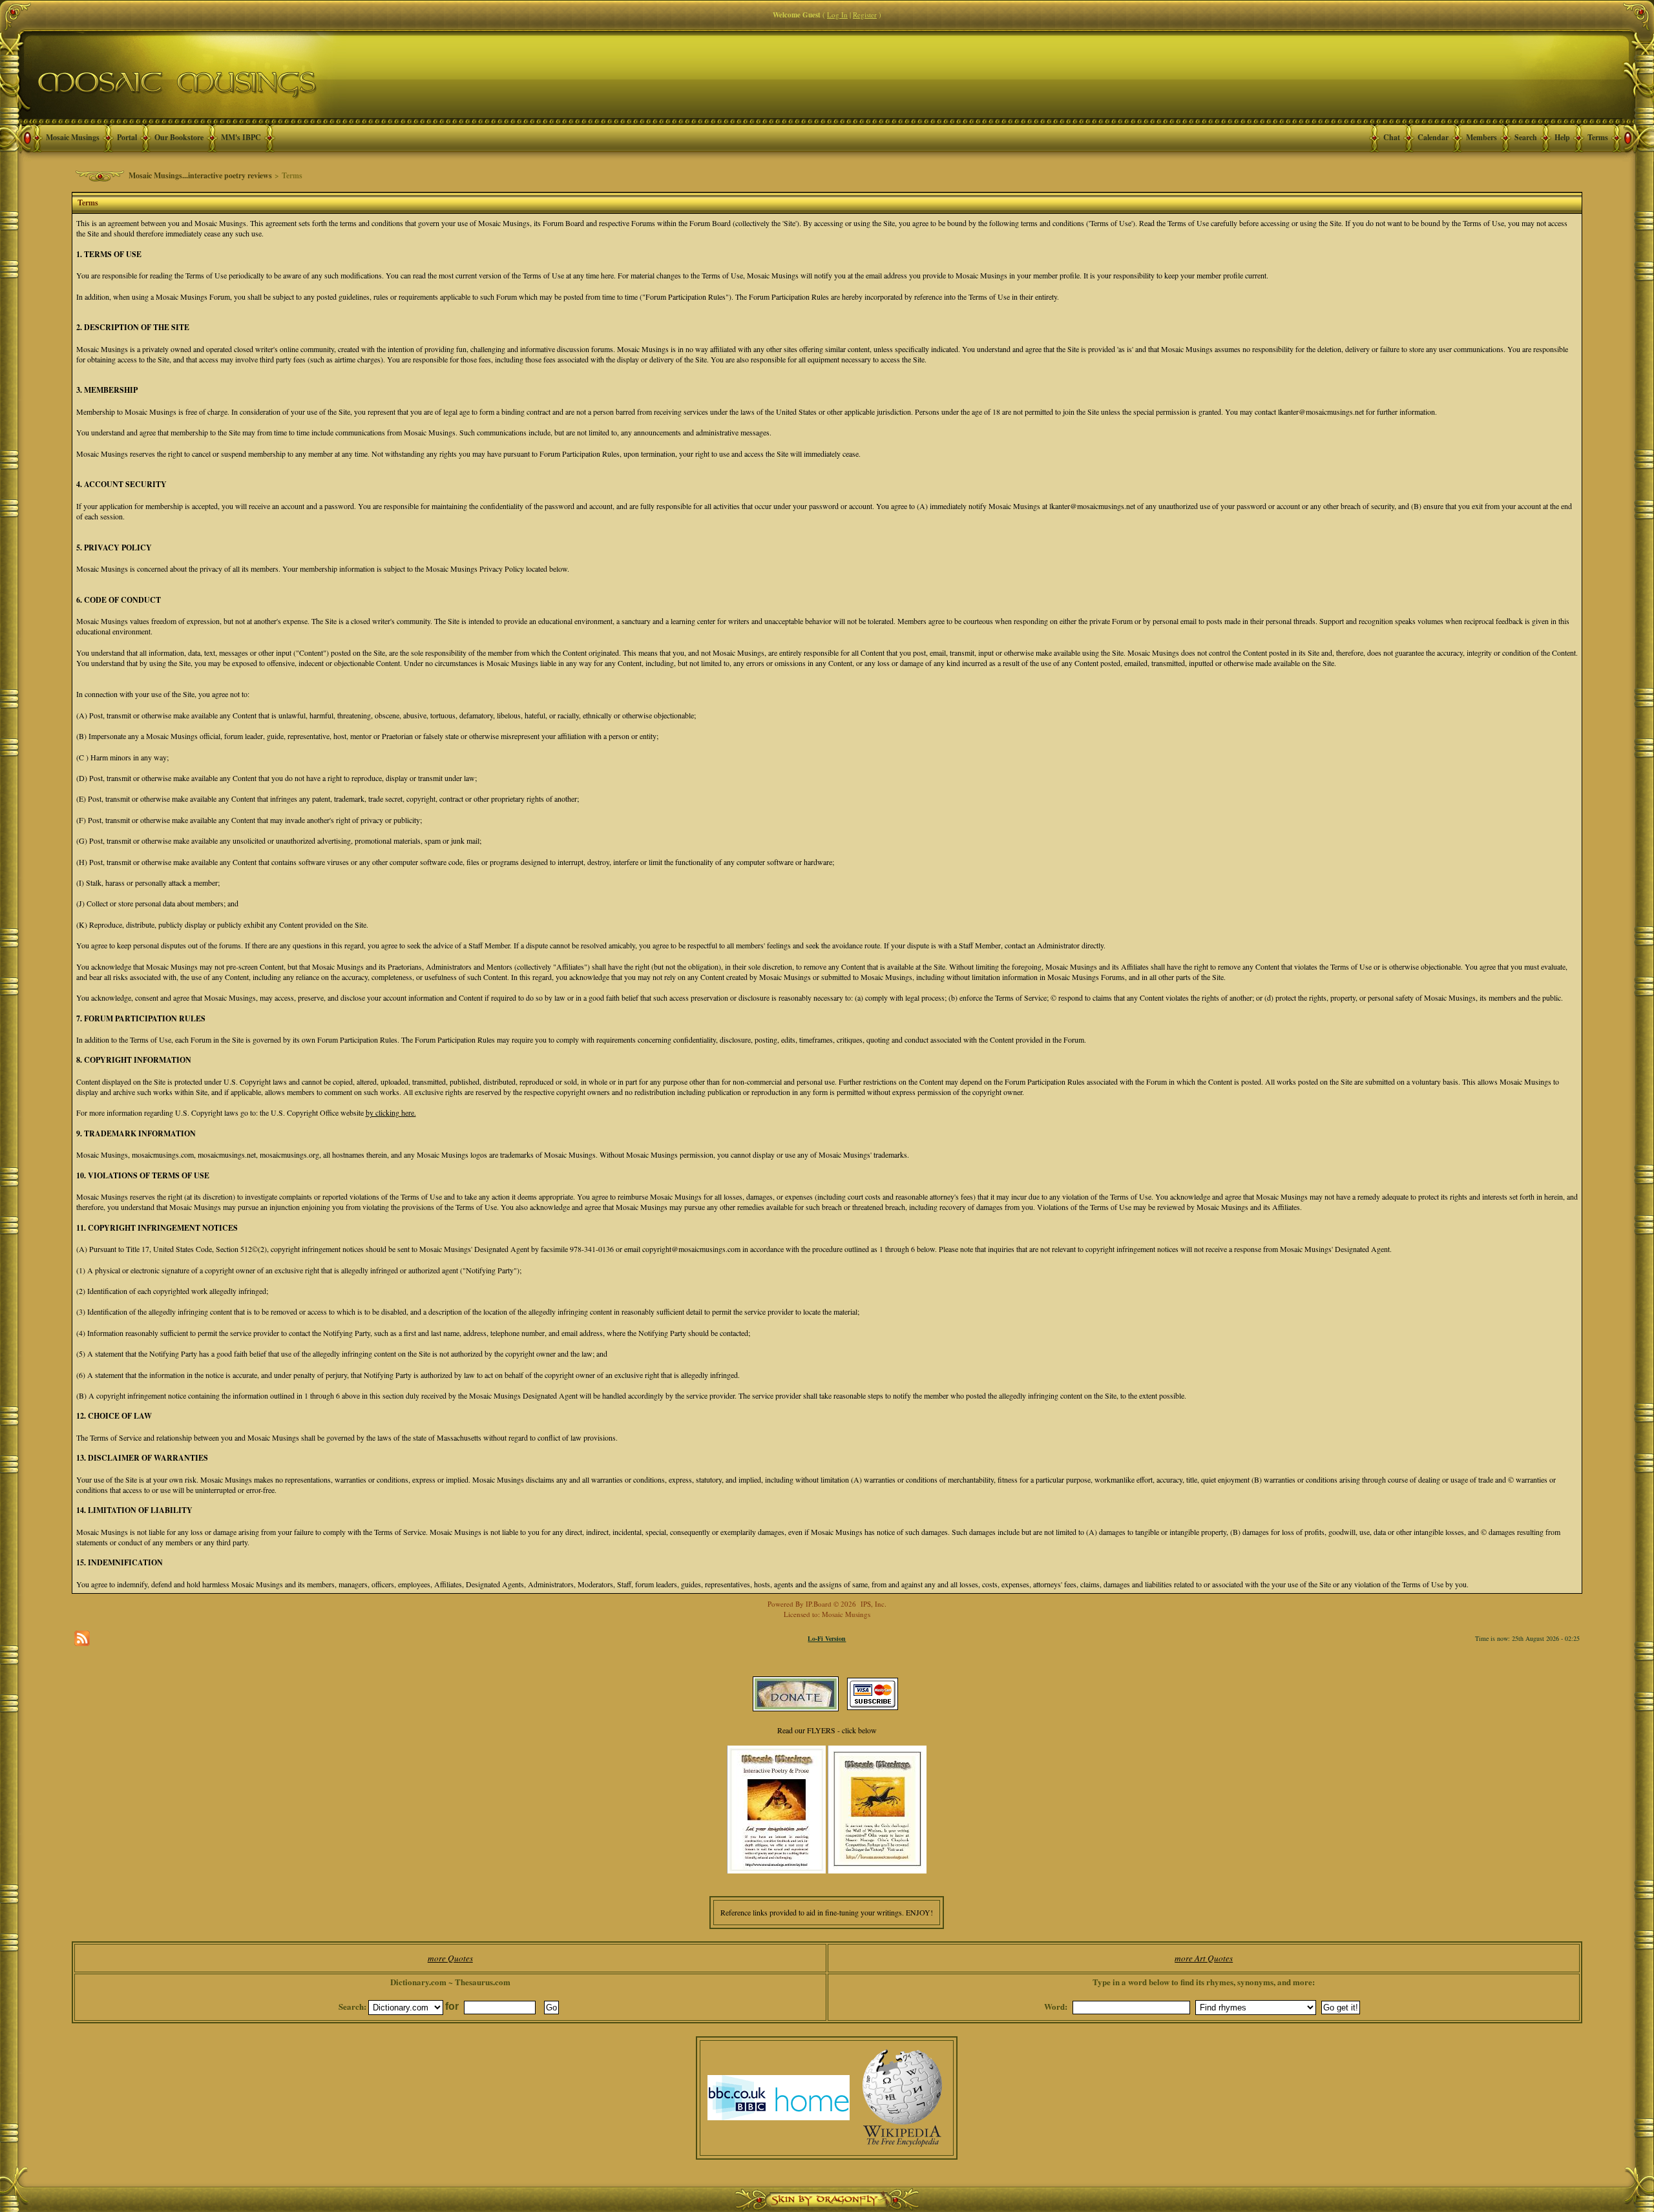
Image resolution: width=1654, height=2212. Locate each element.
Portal (127, 137)
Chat (1392, 137)
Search (1526, 137)
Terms (1598, 137)
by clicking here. (391, 1112)
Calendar (1433, 137)
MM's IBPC (241, 137)
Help (1562, 137)
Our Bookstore (179, 137)
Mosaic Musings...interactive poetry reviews (200, 175)
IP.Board (819, 1604)
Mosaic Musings (73, 137)
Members (1481, 137)
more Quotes (450, 1958)
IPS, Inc (873, 1604)
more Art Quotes (1204, 1958)
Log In (837, 15)
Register (865, 15)
